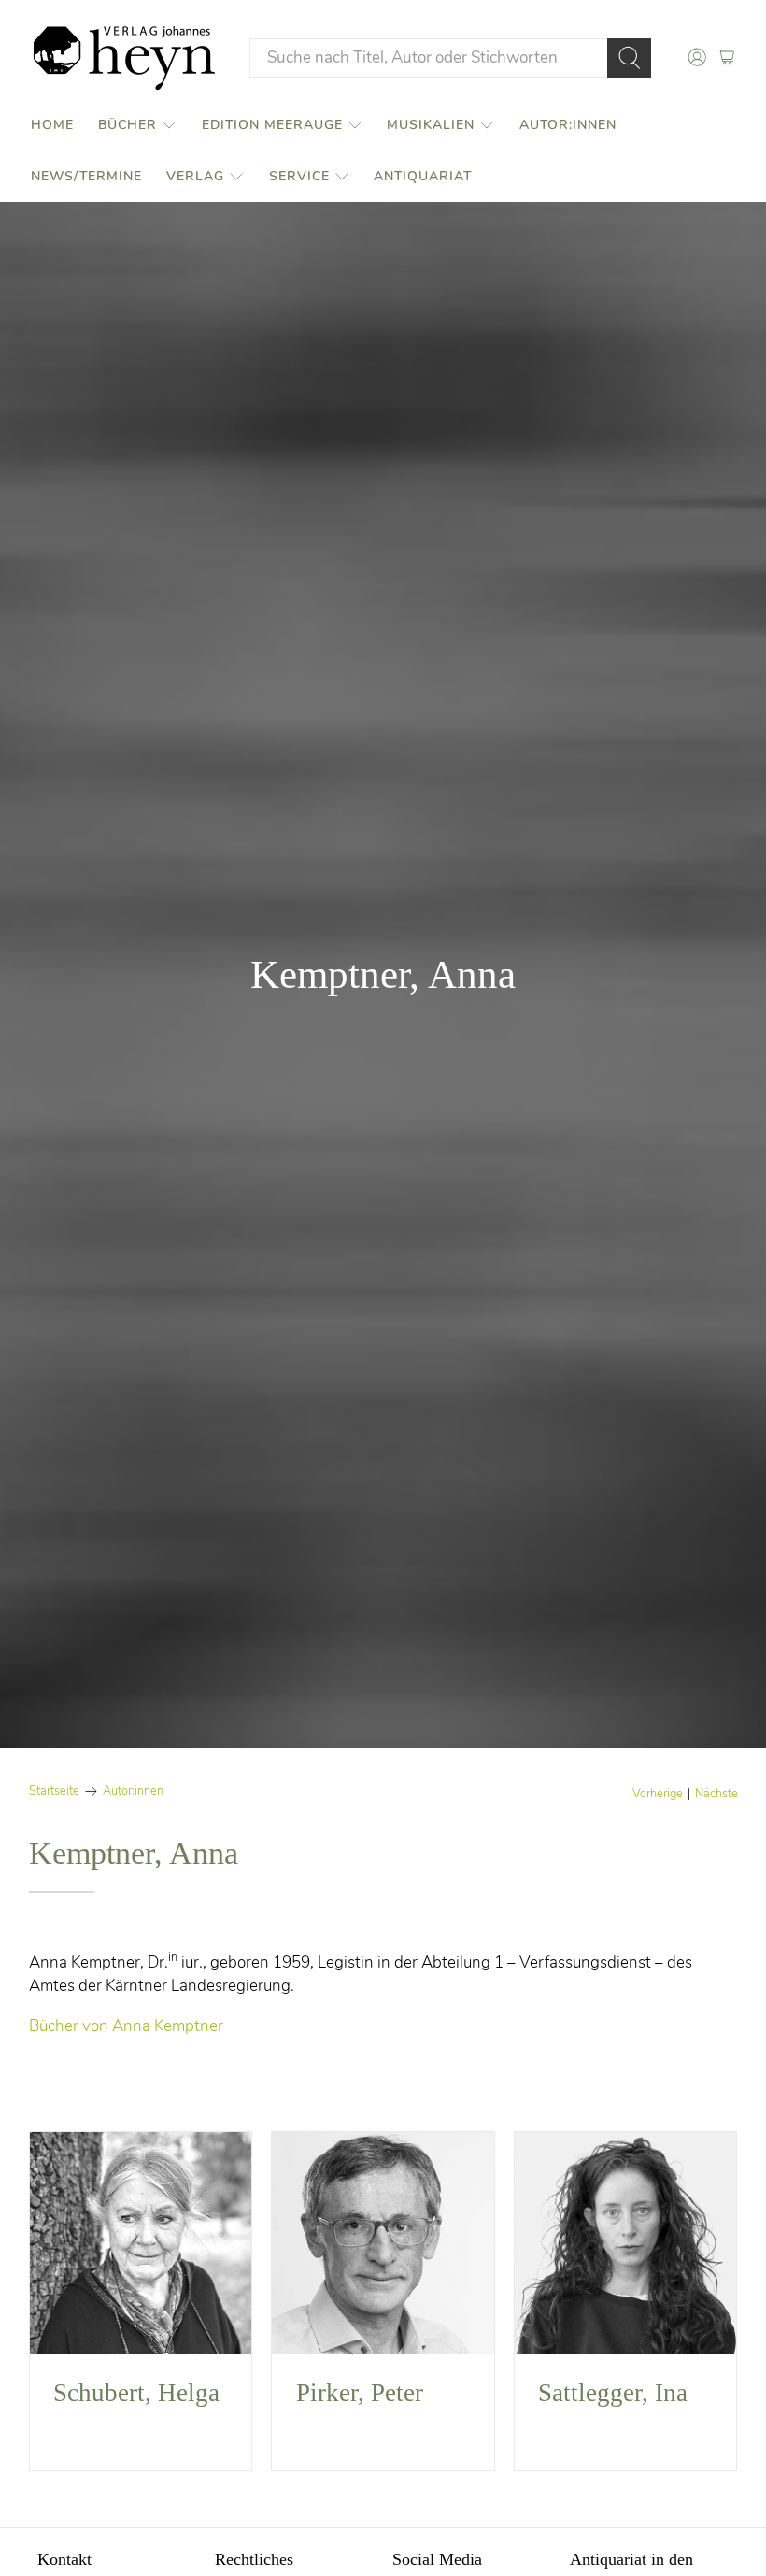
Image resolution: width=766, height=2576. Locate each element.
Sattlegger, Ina (613, 2393)
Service (299, 176)
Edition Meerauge (272, 125)
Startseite (54, 1791)
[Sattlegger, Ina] (626, 2243)
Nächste (716, 1794)
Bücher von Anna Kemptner (126, 2026)
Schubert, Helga (136, 2393)
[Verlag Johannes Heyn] (124, 58)
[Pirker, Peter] (383, 2243)
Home (52, 125)
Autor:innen (568, 125)
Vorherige (658, 1794)
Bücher (128, 125)
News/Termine (86, 176)
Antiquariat (423, 176)
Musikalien (431, 125)
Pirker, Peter (360, 2393)
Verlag (195, 176)
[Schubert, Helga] (141, 2243)
